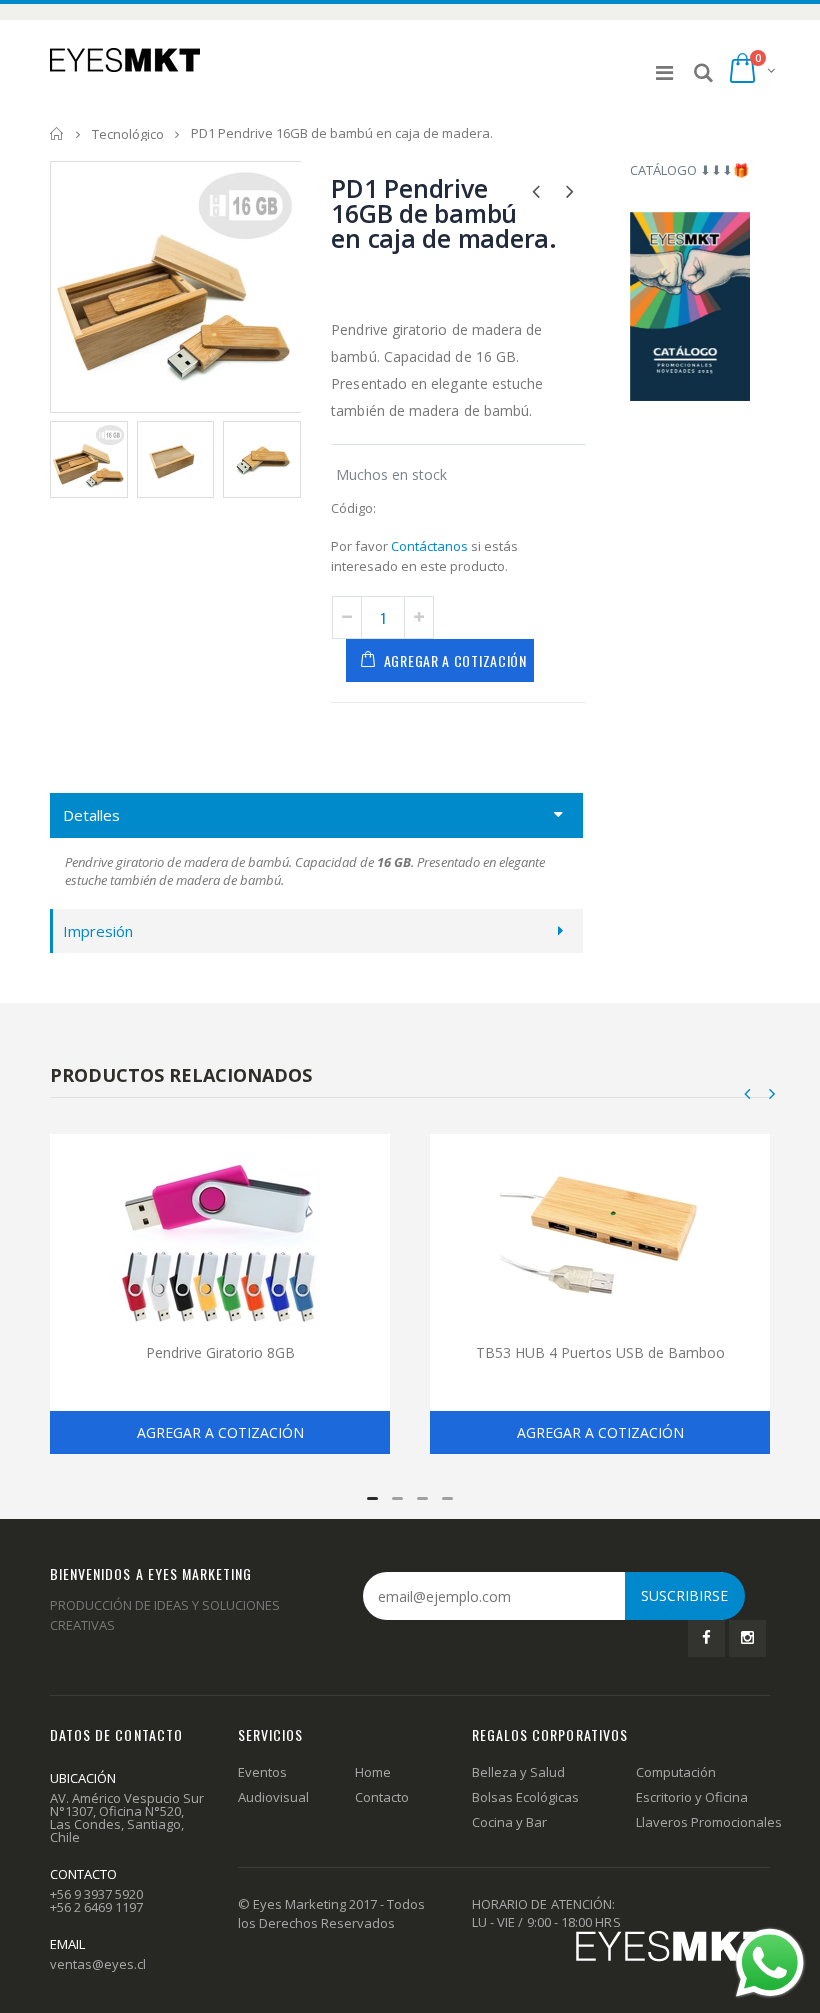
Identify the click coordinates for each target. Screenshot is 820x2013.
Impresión (98, 931)
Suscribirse (684, 1595)
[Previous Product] (536, 190)
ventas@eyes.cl (98, 1964)
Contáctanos (429, 546)
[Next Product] (570, 190)
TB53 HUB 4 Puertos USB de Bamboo (600, 1352)
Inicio (57, 133)
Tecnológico (128, 134)
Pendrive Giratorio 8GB (220, 1352)
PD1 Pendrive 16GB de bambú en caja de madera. (444, 213)
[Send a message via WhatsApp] (770, 1963)
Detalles (91, 815)
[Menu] (664, 72)
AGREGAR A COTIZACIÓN (455, 660)
